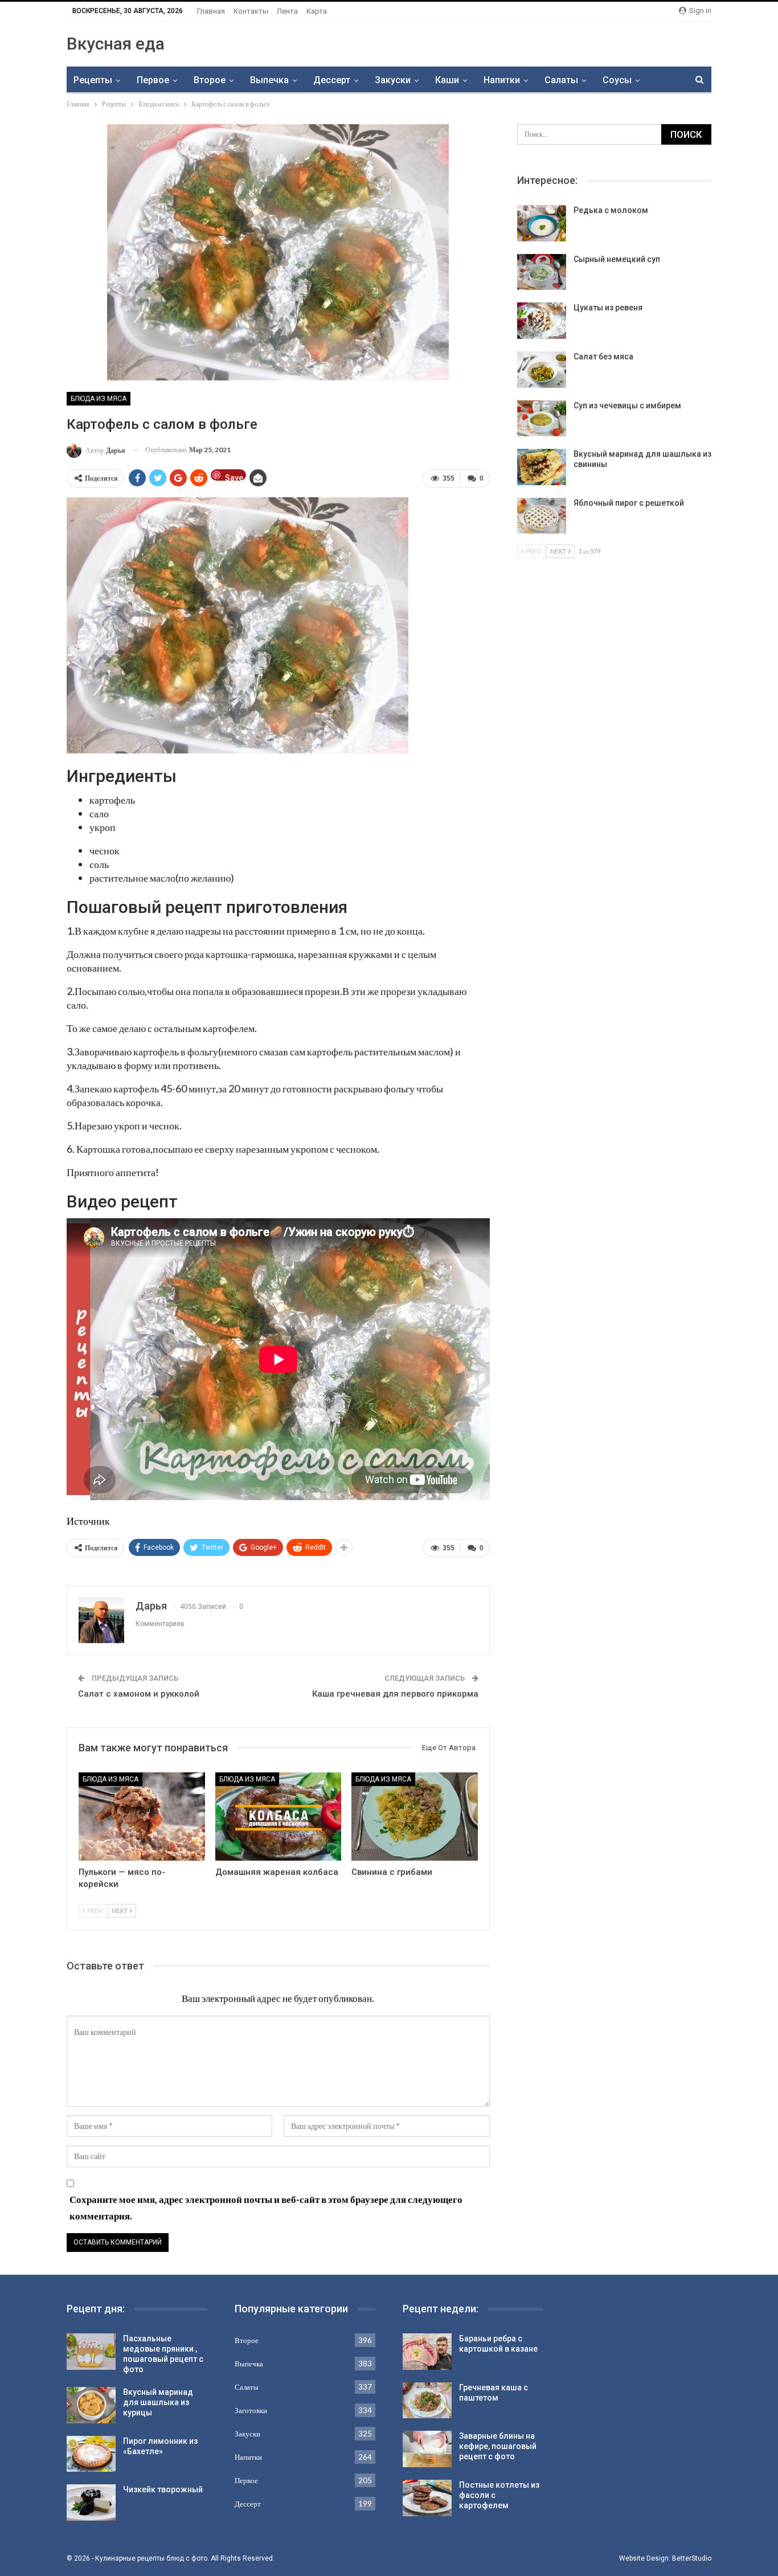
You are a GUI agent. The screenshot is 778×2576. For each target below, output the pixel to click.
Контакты (251, 11)
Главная (211, 11)
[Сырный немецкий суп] (542, 272)
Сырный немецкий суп (617, 259)
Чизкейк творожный (163, 2489)
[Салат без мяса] (542, 370)
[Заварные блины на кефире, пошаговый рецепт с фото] (427, 2449)
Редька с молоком (611, 210)
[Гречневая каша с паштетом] (427, 2401)
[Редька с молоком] (542, 223)
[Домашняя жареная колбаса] (279, 1817)
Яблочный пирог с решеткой (629, 503)
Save (234, 477)
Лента (287, 11)
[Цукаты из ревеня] (542, 321)
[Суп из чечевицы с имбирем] (542, 419)
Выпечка (269, 80)
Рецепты (93, 80)
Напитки (502, 80)
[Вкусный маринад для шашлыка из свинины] (542, 467)
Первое (153, 80)
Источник (88, 1521)
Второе (210, 80)
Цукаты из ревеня (608, 308)
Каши (447, 80)
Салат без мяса (603, 357)
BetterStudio (692, 2558)
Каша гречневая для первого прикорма (395, 1694)
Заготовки (251, 2410)
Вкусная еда (116, 44)
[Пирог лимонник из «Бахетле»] (91, 2454)
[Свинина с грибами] (415, 1817)
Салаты (561, 80)
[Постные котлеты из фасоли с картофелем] (427, 2498)
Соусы (617, 80)
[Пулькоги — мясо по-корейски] (142, 1817)
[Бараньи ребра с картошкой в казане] (427, 2352)
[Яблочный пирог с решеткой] (542, 516)
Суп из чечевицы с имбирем (627, 406)
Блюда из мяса (99, 399)
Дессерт (332, 80)
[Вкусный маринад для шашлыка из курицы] (91, 2405)
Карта (317, 11)
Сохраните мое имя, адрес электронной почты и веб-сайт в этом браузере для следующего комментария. (266, 2208)
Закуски (393, 80)
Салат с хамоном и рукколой (139, 1694)
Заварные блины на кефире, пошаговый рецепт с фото (498, 2446)
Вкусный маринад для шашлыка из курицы (158, 2402)
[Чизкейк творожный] (91, 2503)
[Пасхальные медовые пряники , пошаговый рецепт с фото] (91, 2352)
